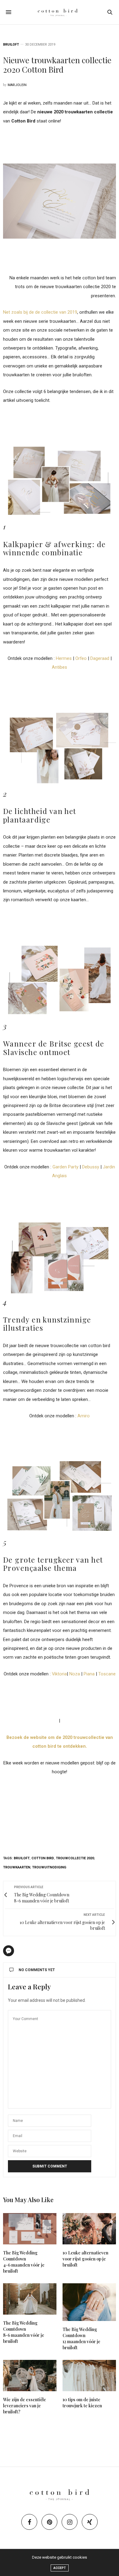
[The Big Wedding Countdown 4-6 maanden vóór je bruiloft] (30, 2229)
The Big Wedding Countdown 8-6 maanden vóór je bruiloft (24, 2332)
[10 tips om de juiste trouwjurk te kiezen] (89, 2376)
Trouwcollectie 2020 (75, 1858)
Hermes (64, 658)
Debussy (91, 1167)
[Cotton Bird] (60, 12)
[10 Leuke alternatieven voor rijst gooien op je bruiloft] (89, 2229)
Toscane (107, 1674)
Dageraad (100, 658)
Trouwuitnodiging (49, 1867)
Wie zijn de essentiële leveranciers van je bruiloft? (25, 2406)
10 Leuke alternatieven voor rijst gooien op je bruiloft (85, 2259)
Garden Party (65, 1167)
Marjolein (17, 85)
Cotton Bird (43, 1858)
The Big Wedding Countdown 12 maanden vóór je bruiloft (81, 2338)
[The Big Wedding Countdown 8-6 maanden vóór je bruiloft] (30, 2299)
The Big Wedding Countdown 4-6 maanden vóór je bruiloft (24, 2262)
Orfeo (81, 658)
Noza (75, 1674)
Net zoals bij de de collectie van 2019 (40, 312)
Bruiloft (11, 45)
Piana (89, 1674)
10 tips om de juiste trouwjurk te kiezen (82, 2403)
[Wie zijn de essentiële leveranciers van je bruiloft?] (30, 2376)
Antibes (60, 667)
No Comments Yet (37, 1970)
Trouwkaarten (17, 1867)
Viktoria (59, 1674)
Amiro (84, 1416)
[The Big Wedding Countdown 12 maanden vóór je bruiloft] (89, 2302)
